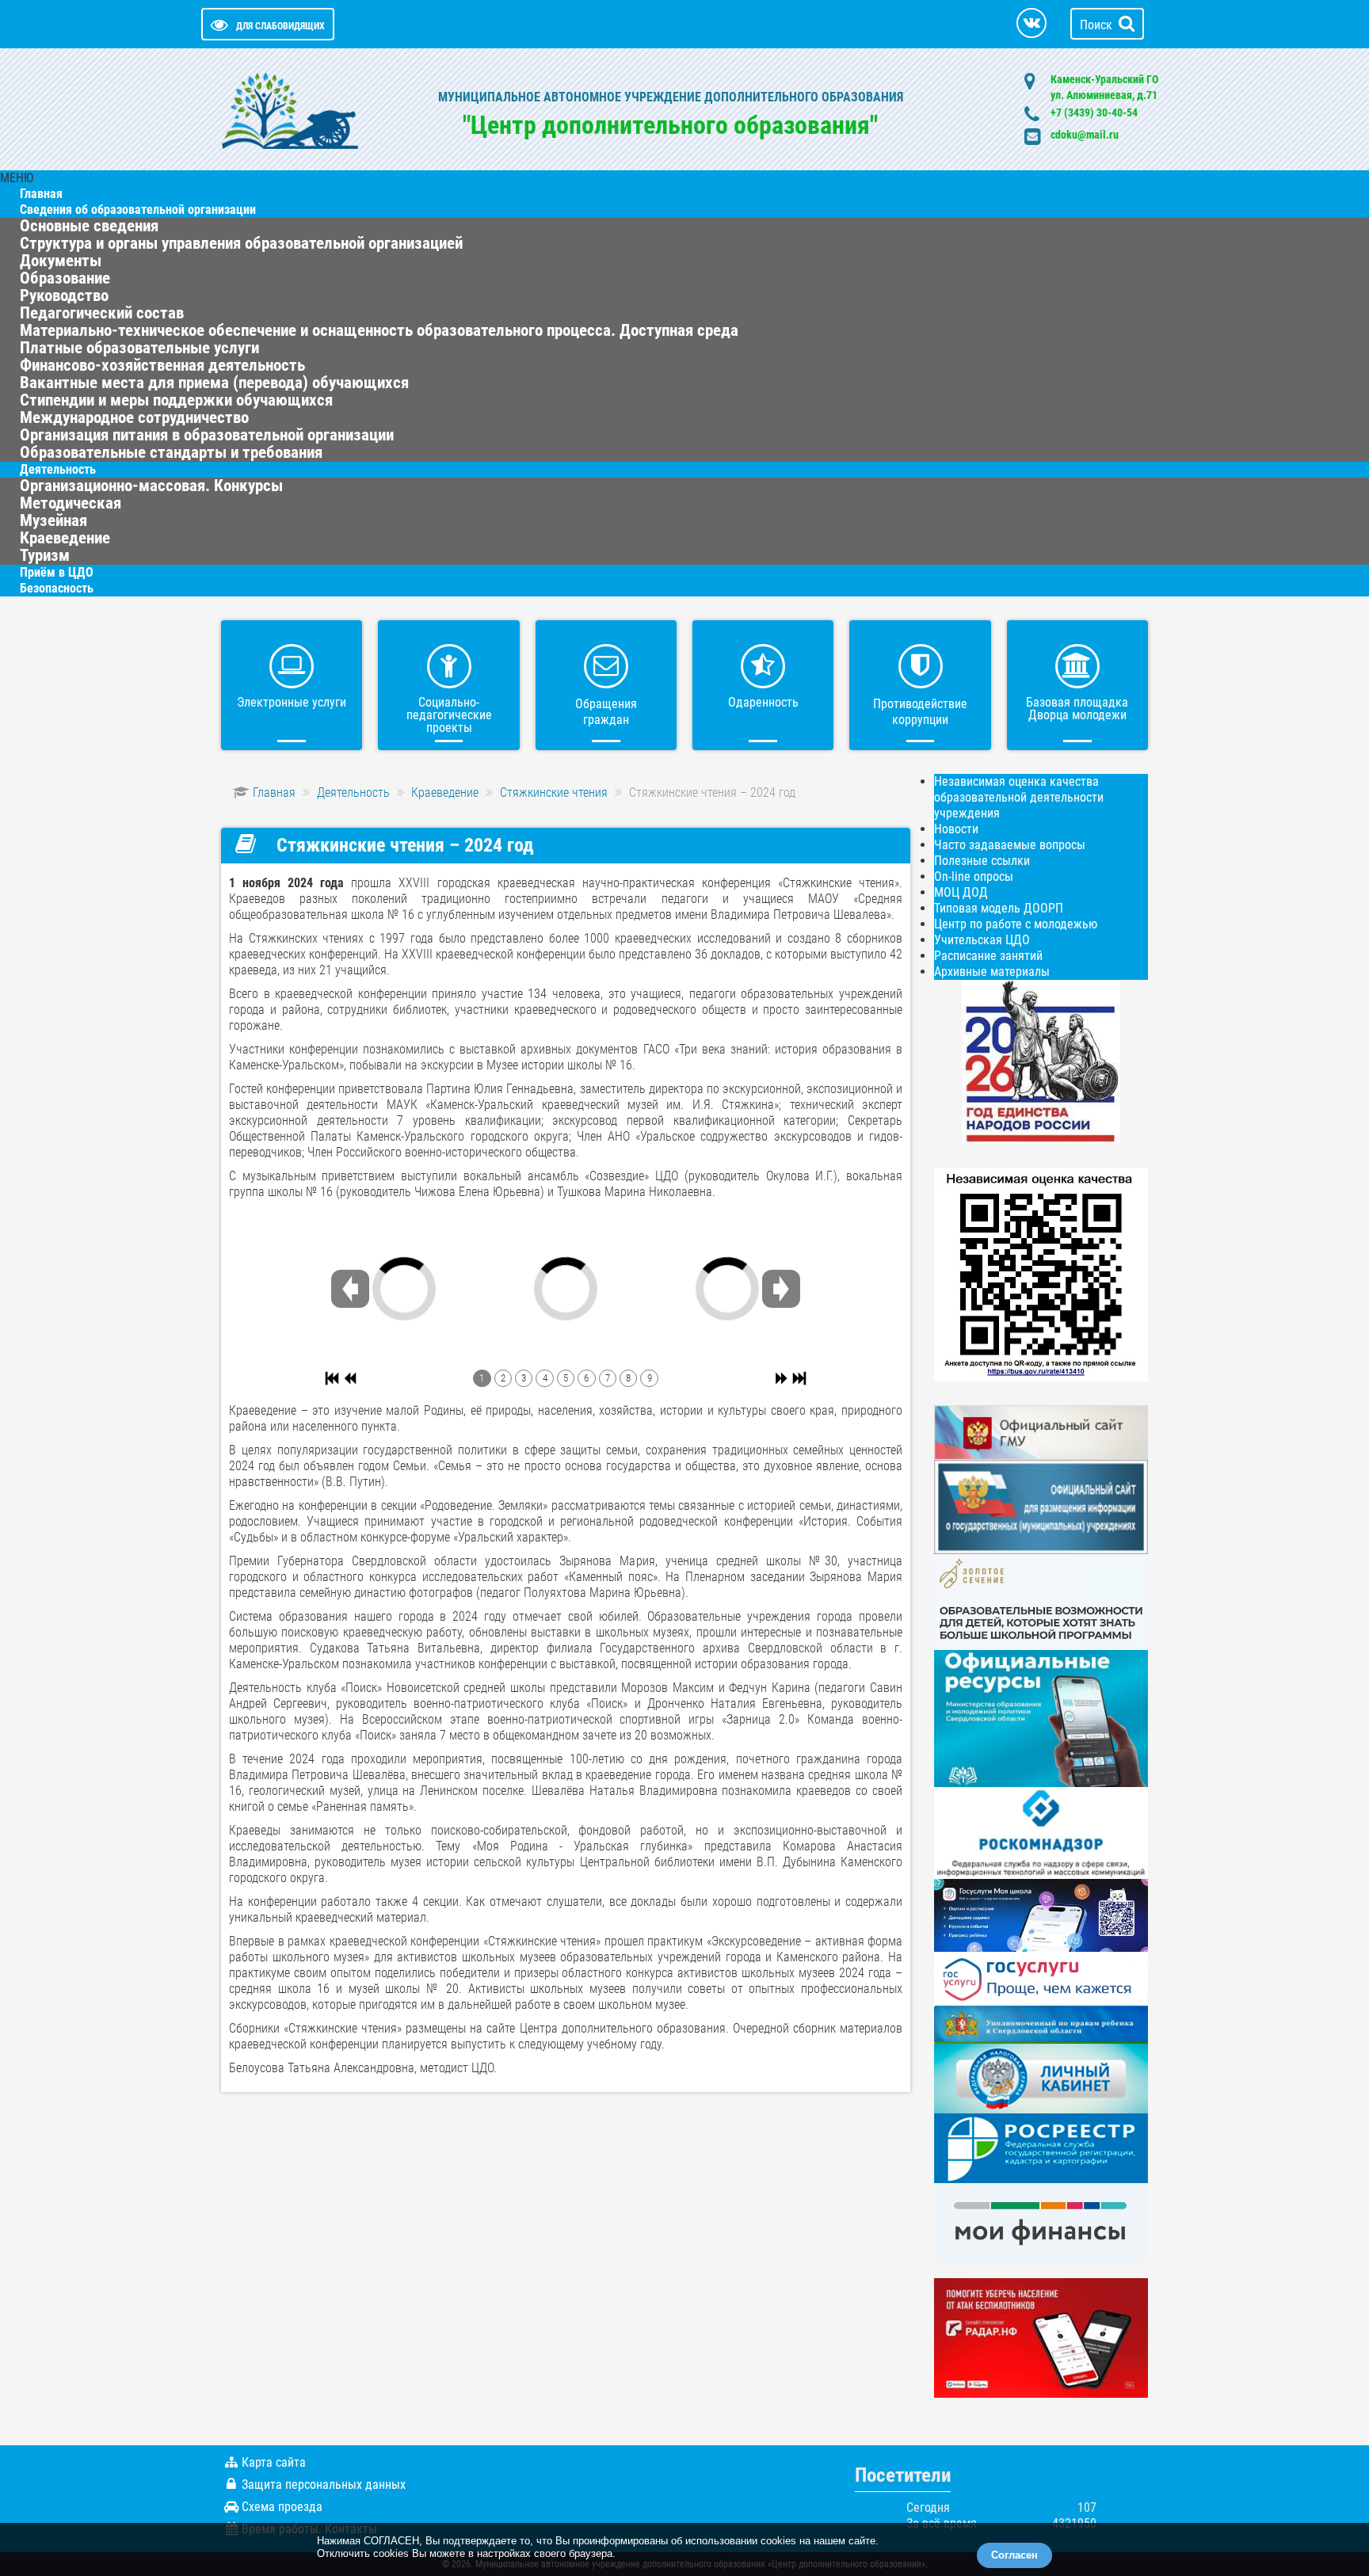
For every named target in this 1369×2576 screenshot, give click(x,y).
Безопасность (57, 588)
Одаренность (763, 702)
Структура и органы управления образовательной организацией (241, 243)
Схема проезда (282, 2507)
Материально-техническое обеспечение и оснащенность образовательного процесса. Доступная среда (379, 330)
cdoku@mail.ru (1085, 135)
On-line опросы (974, 876)
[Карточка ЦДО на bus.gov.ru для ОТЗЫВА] (1041, 1506)
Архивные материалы (992, 972)
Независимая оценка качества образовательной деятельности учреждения (1019, 797)
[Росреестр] (1041, 2147)
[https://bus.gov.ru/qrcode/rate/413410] (1041, 1273)
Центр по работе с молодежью (1016, 924)
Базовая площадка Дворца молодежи (1077, 709)
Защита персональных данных (324, 2485)
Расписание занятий (988, 956)
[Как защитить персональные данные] (1041, 1832)
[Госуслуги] (1041, 1978)
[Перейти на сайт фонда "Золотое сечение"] (1041, 1601)
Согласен (1014, 2555)
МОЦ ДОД (961, 892)
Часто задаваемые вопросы (1010, 845)
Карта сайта (274, 2462)
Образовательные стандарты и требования (171, 452)
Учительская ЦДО (982, 940)
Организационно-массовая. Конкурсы (151, 486)
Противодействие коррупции (920, 712)
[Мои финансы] (1041, 2222)
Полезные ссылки (982, 861)
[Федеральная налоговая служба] (1041, 2077)
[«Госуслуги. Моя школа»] (1041, 1914)
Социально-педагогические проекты (449, 715)
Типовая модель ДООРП (999, 908)
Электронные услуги (292, 702)
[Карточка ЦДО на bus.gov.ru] (1041, 1432)
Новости (956, 829)
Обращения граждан (606, 712)
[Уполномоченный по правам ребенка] (1041, 2023)
